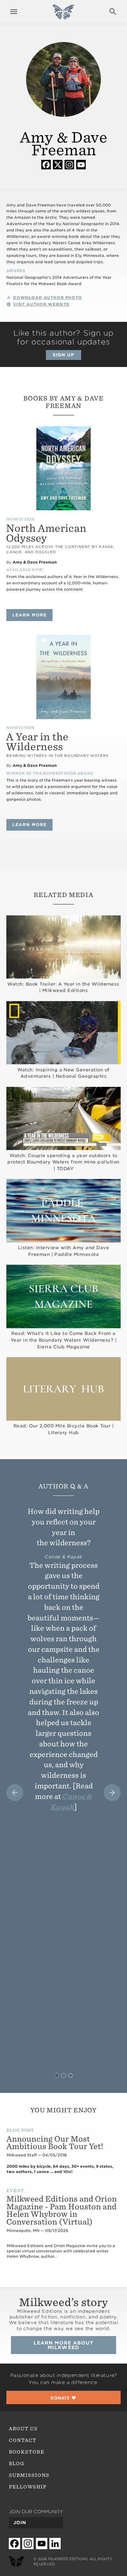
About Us (23, 2428)
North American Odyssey (46, 533)
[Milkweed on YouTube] (42, 2543)
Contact (23, 2440)
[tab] (57, 2075)
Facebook (46, 164)
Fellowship (28, 2487)
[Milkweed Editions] (63, 16)
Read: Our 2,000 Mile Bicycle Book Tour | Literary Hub (64, 1429)
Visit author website (41, 304)
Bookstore (27, 2452)
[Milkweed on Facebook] (14, 2543)
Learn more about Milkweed (64, 2345)
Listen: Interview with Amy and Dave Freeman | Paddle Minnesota (64, 1251)
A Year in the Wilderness (37, 742)
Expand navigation (14, 12)
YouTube (81, 164)
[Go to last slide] (15, 1793)
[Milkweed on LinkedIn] (55, 2543)
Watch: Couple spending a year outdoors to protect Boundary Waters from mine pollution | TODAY (63, 1162)
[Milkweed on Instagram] (28, 2543)
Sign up (64, 355)
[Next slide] (112, 1793)
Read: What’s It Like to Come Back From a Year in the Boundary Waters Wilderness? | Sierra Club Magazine (64, 1340)
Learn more (32, 615)
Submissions (29, 2475)
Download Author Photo (48, 298)
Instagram (69, 164)
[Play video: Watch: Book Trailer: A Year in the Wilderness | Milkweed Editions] (64, 947)
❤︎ (64, 2398)
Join (20, 2523)
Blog (17, 2463)
